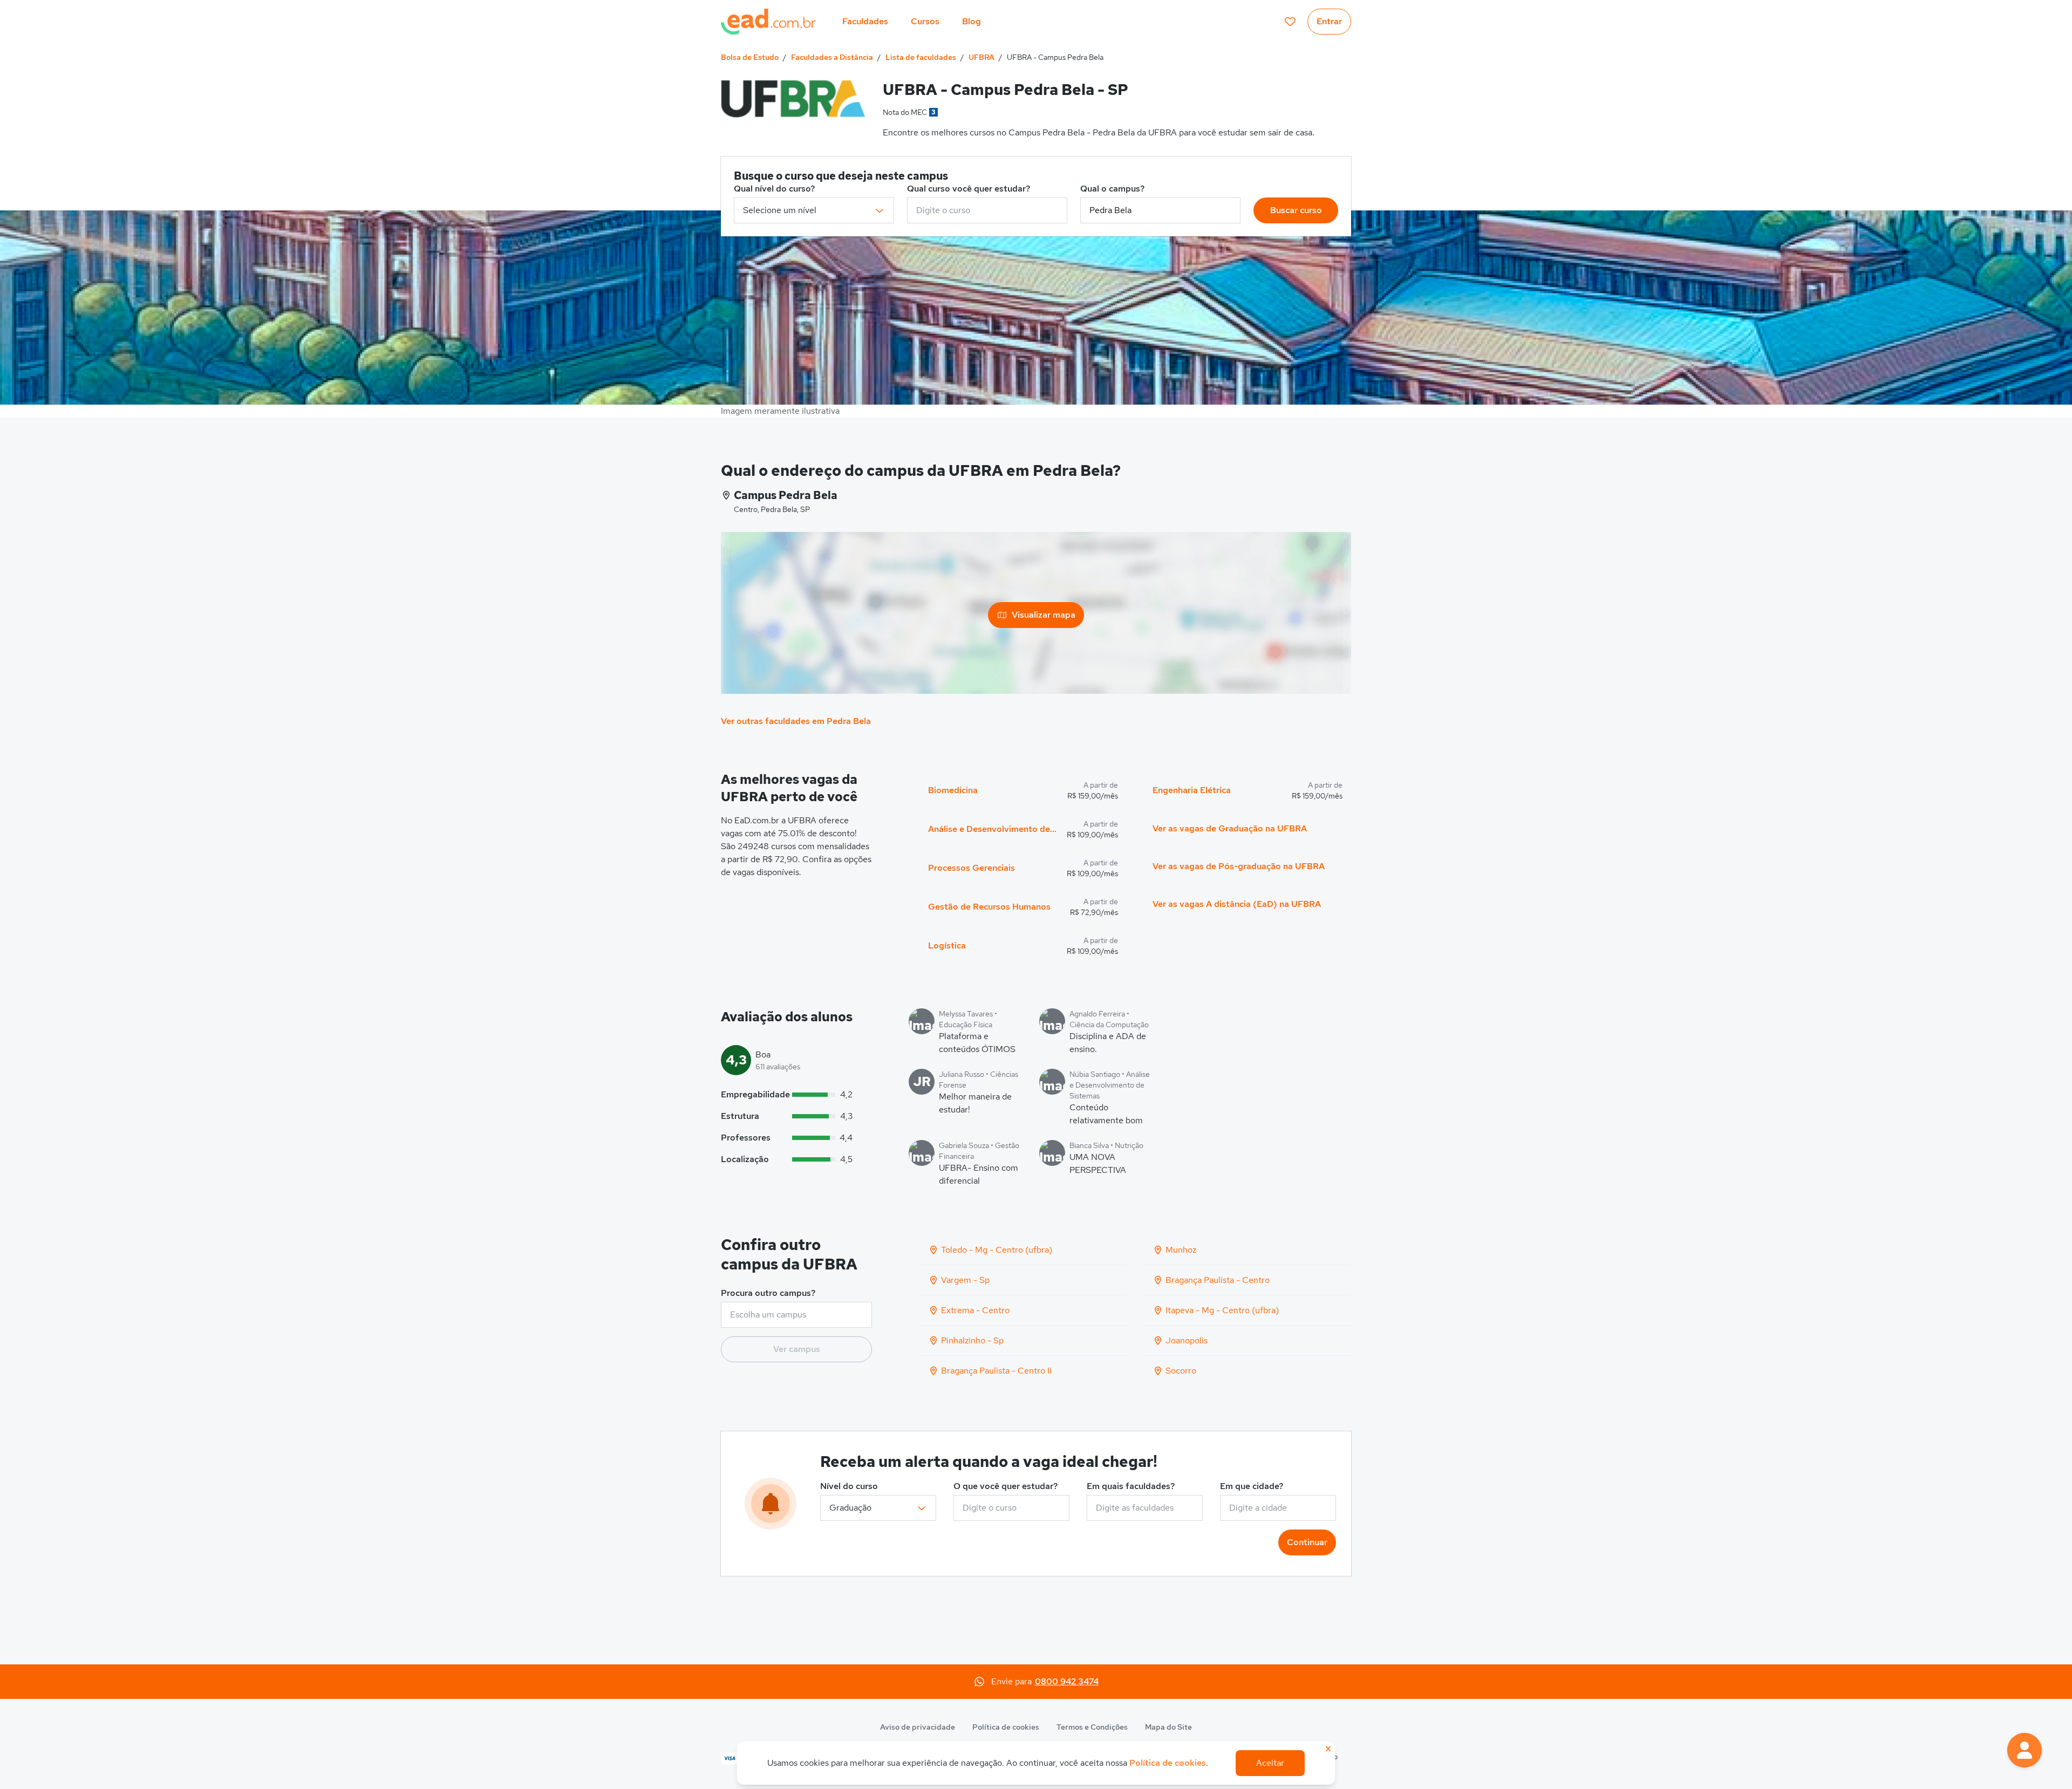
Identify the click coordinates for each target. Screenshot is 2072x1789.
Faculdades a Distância (832, 57)
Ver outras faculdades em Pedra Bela (796, 721)
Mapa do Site (1168, 1727)
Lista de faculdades (921, 57)
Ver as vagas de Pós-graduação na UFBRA (1239, 866)
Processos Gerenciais (972, 868)
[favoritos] (1290, 22)
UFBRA (982, 57)
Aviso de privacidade (918, 1727)
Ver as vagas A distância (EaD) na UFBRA (1237, 904)
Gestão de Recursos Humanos (989, 907)
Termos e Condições (1092, 1727)
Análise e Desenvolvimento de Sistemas (993, 829)
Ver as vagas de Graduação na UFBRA (1230, 828)
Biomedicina (953, 790)
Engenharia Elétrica (1192, 790)
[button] (2025, 1750)
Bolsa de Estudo (750, 57)
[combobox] (987, 210)
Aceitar (1270, 1763)
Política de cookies (1006, 1727)
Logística (947, 945)
